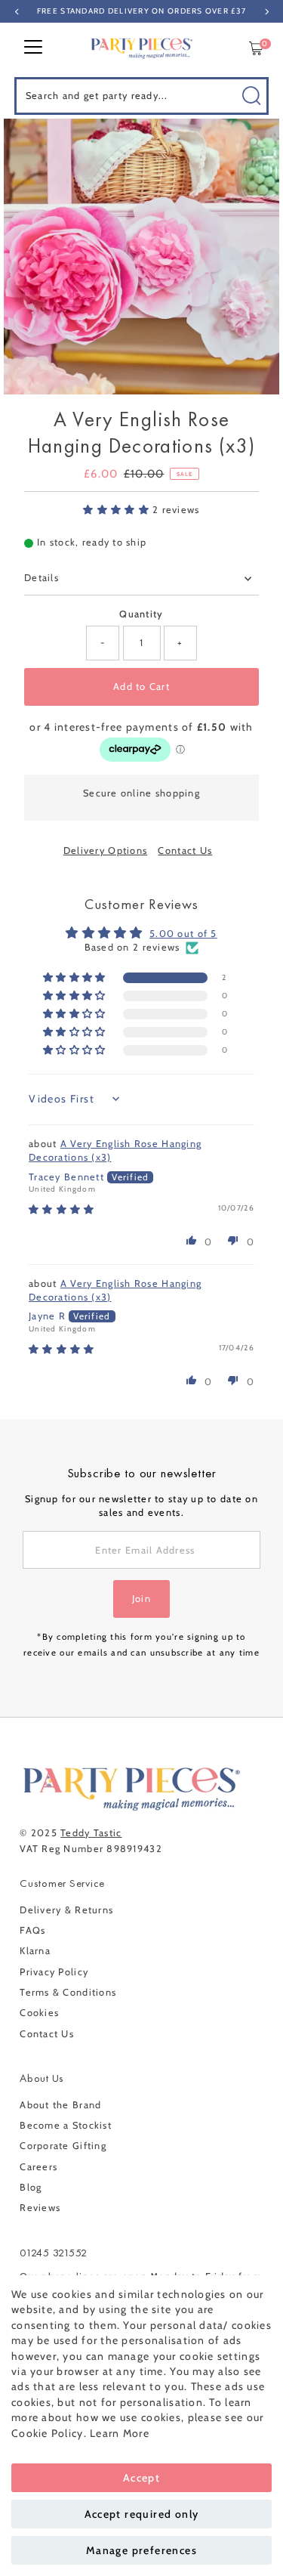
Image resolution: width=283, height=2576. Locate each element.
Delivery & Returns (66, 1910)
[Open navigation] (33, 48)
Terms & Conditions (68, 1992)
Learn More (120, 2433)
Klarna (35, 1951)
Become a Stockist (66, 2125)
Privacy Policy (54, 1972)
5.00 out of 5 (183, 934)
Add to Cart (141, 687)
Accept (141, 2478)
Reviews (40, 2208)
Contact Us (185, 851)
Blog (31, 2187)
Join (141, 1599)
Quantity (141, 614)
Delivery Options (105, 851)
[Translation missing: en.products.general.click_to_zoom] (255, 143)
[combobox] (142, 96)
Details (42, 578)
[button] (118, 510)
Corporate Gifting (63, 2146)
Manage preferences (141, 2550)
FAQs (32, 1930)
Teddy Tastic (91, 1833)
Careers (38, 2167)
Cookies (39, 2013)
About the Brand (60, 2105)
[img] (62, 1209)
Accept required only (142, 2514)
